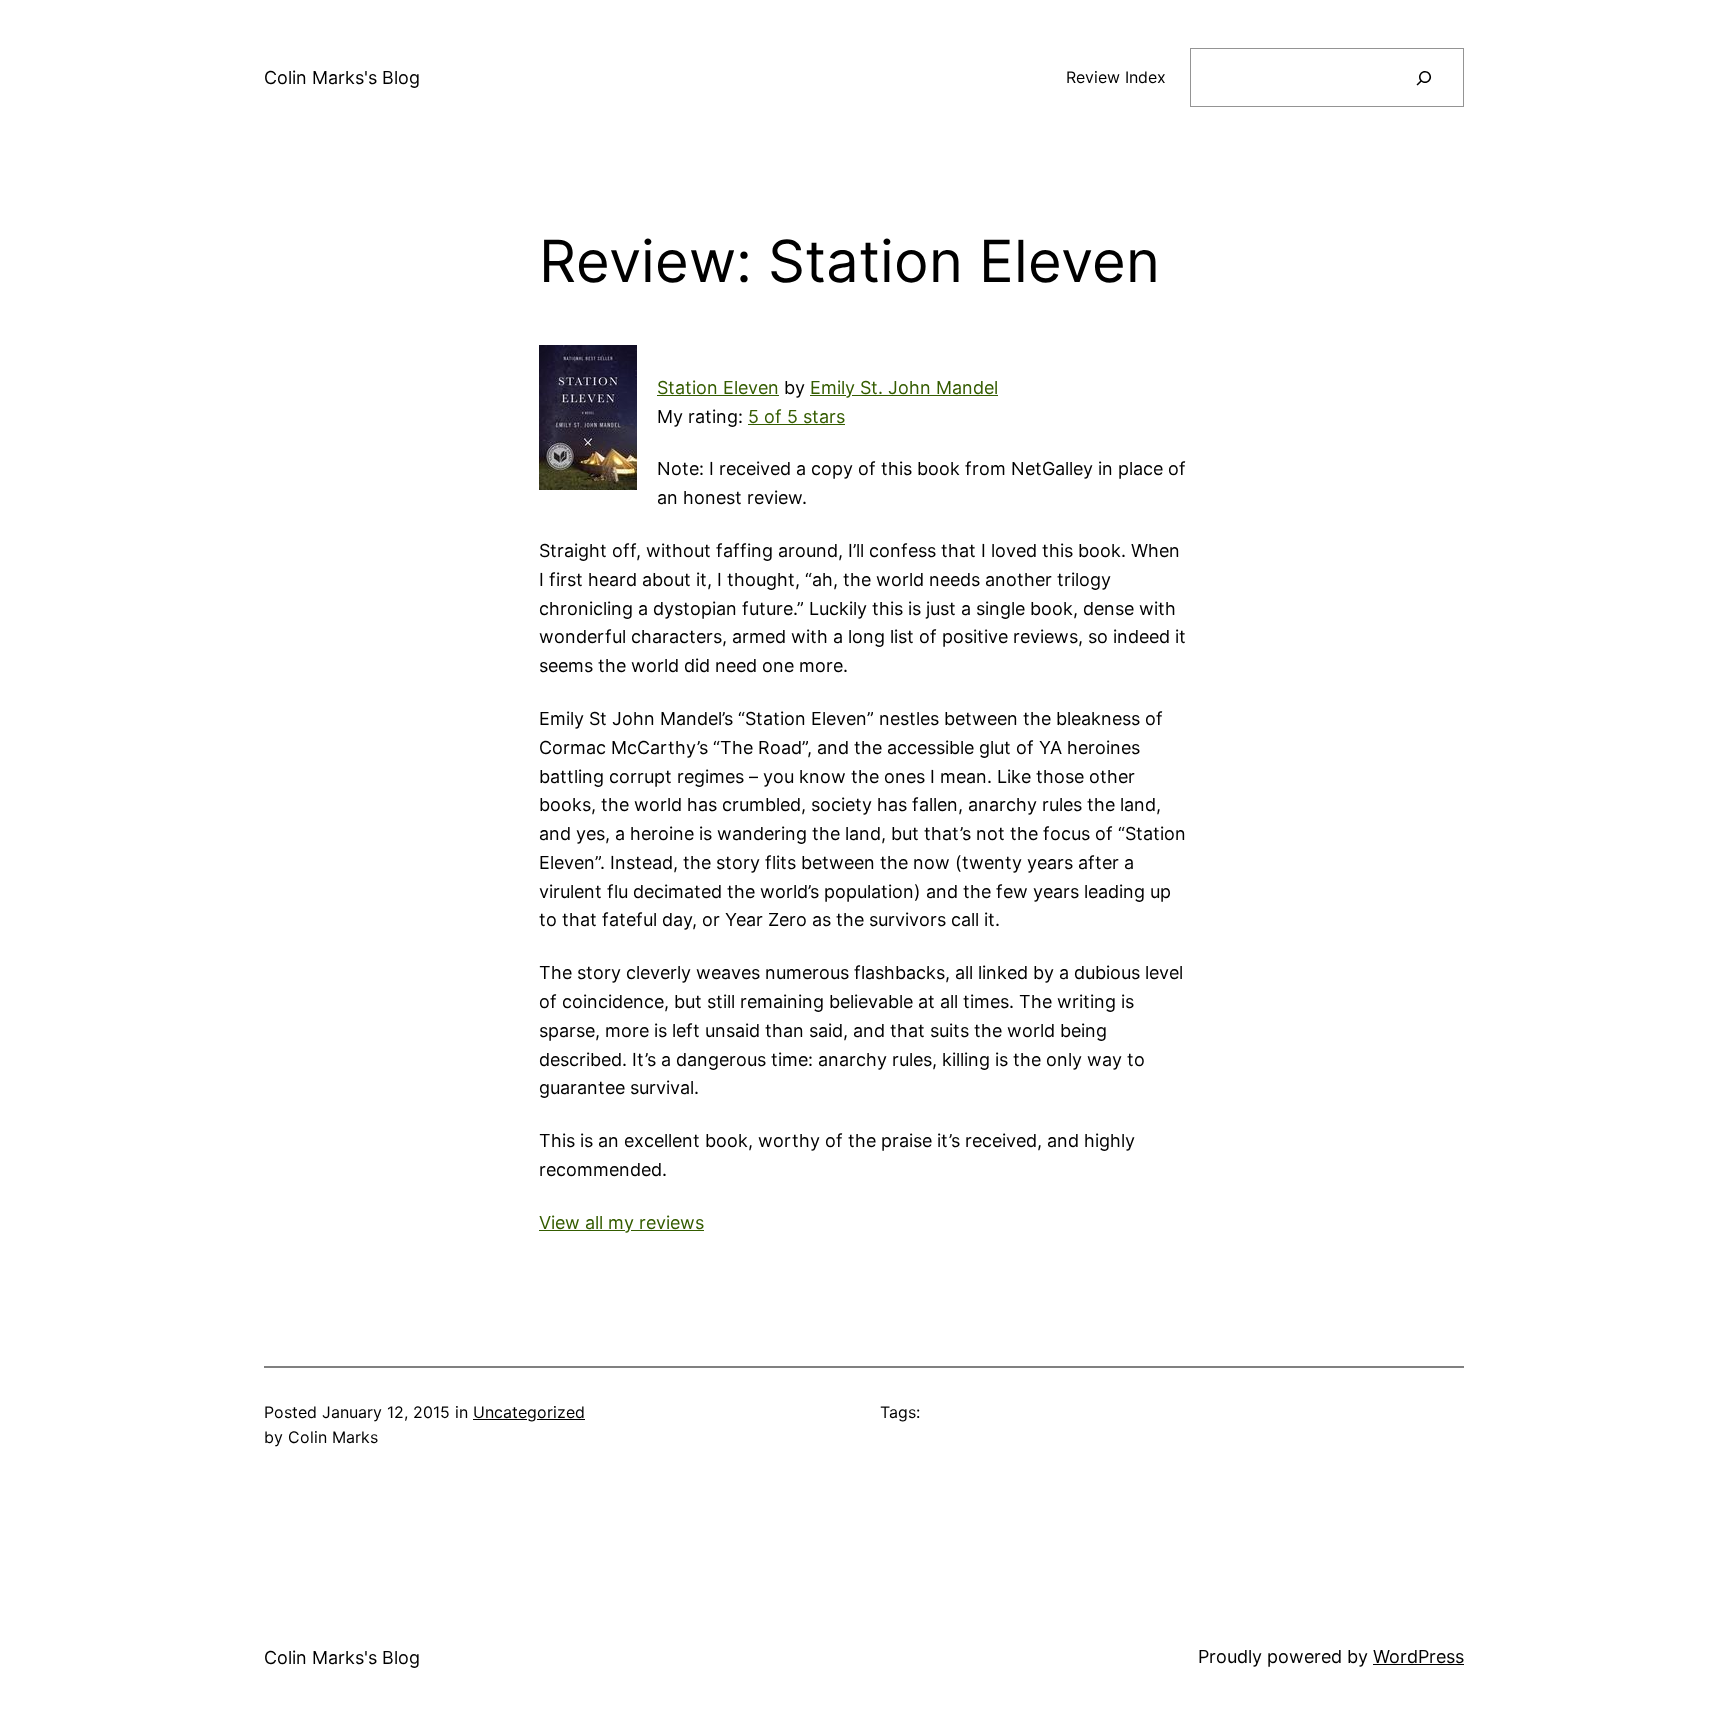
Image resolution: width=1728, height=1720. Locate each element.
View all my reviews (621, 1222)
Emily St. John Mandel (904, 387)
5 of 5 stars (796, 416)
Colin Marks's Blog (342, 77)
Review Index (1116, 77)
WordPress (1418, 1656)
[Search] (1423, 77)
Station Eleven (718, 387)
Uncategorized (529, 1412)
